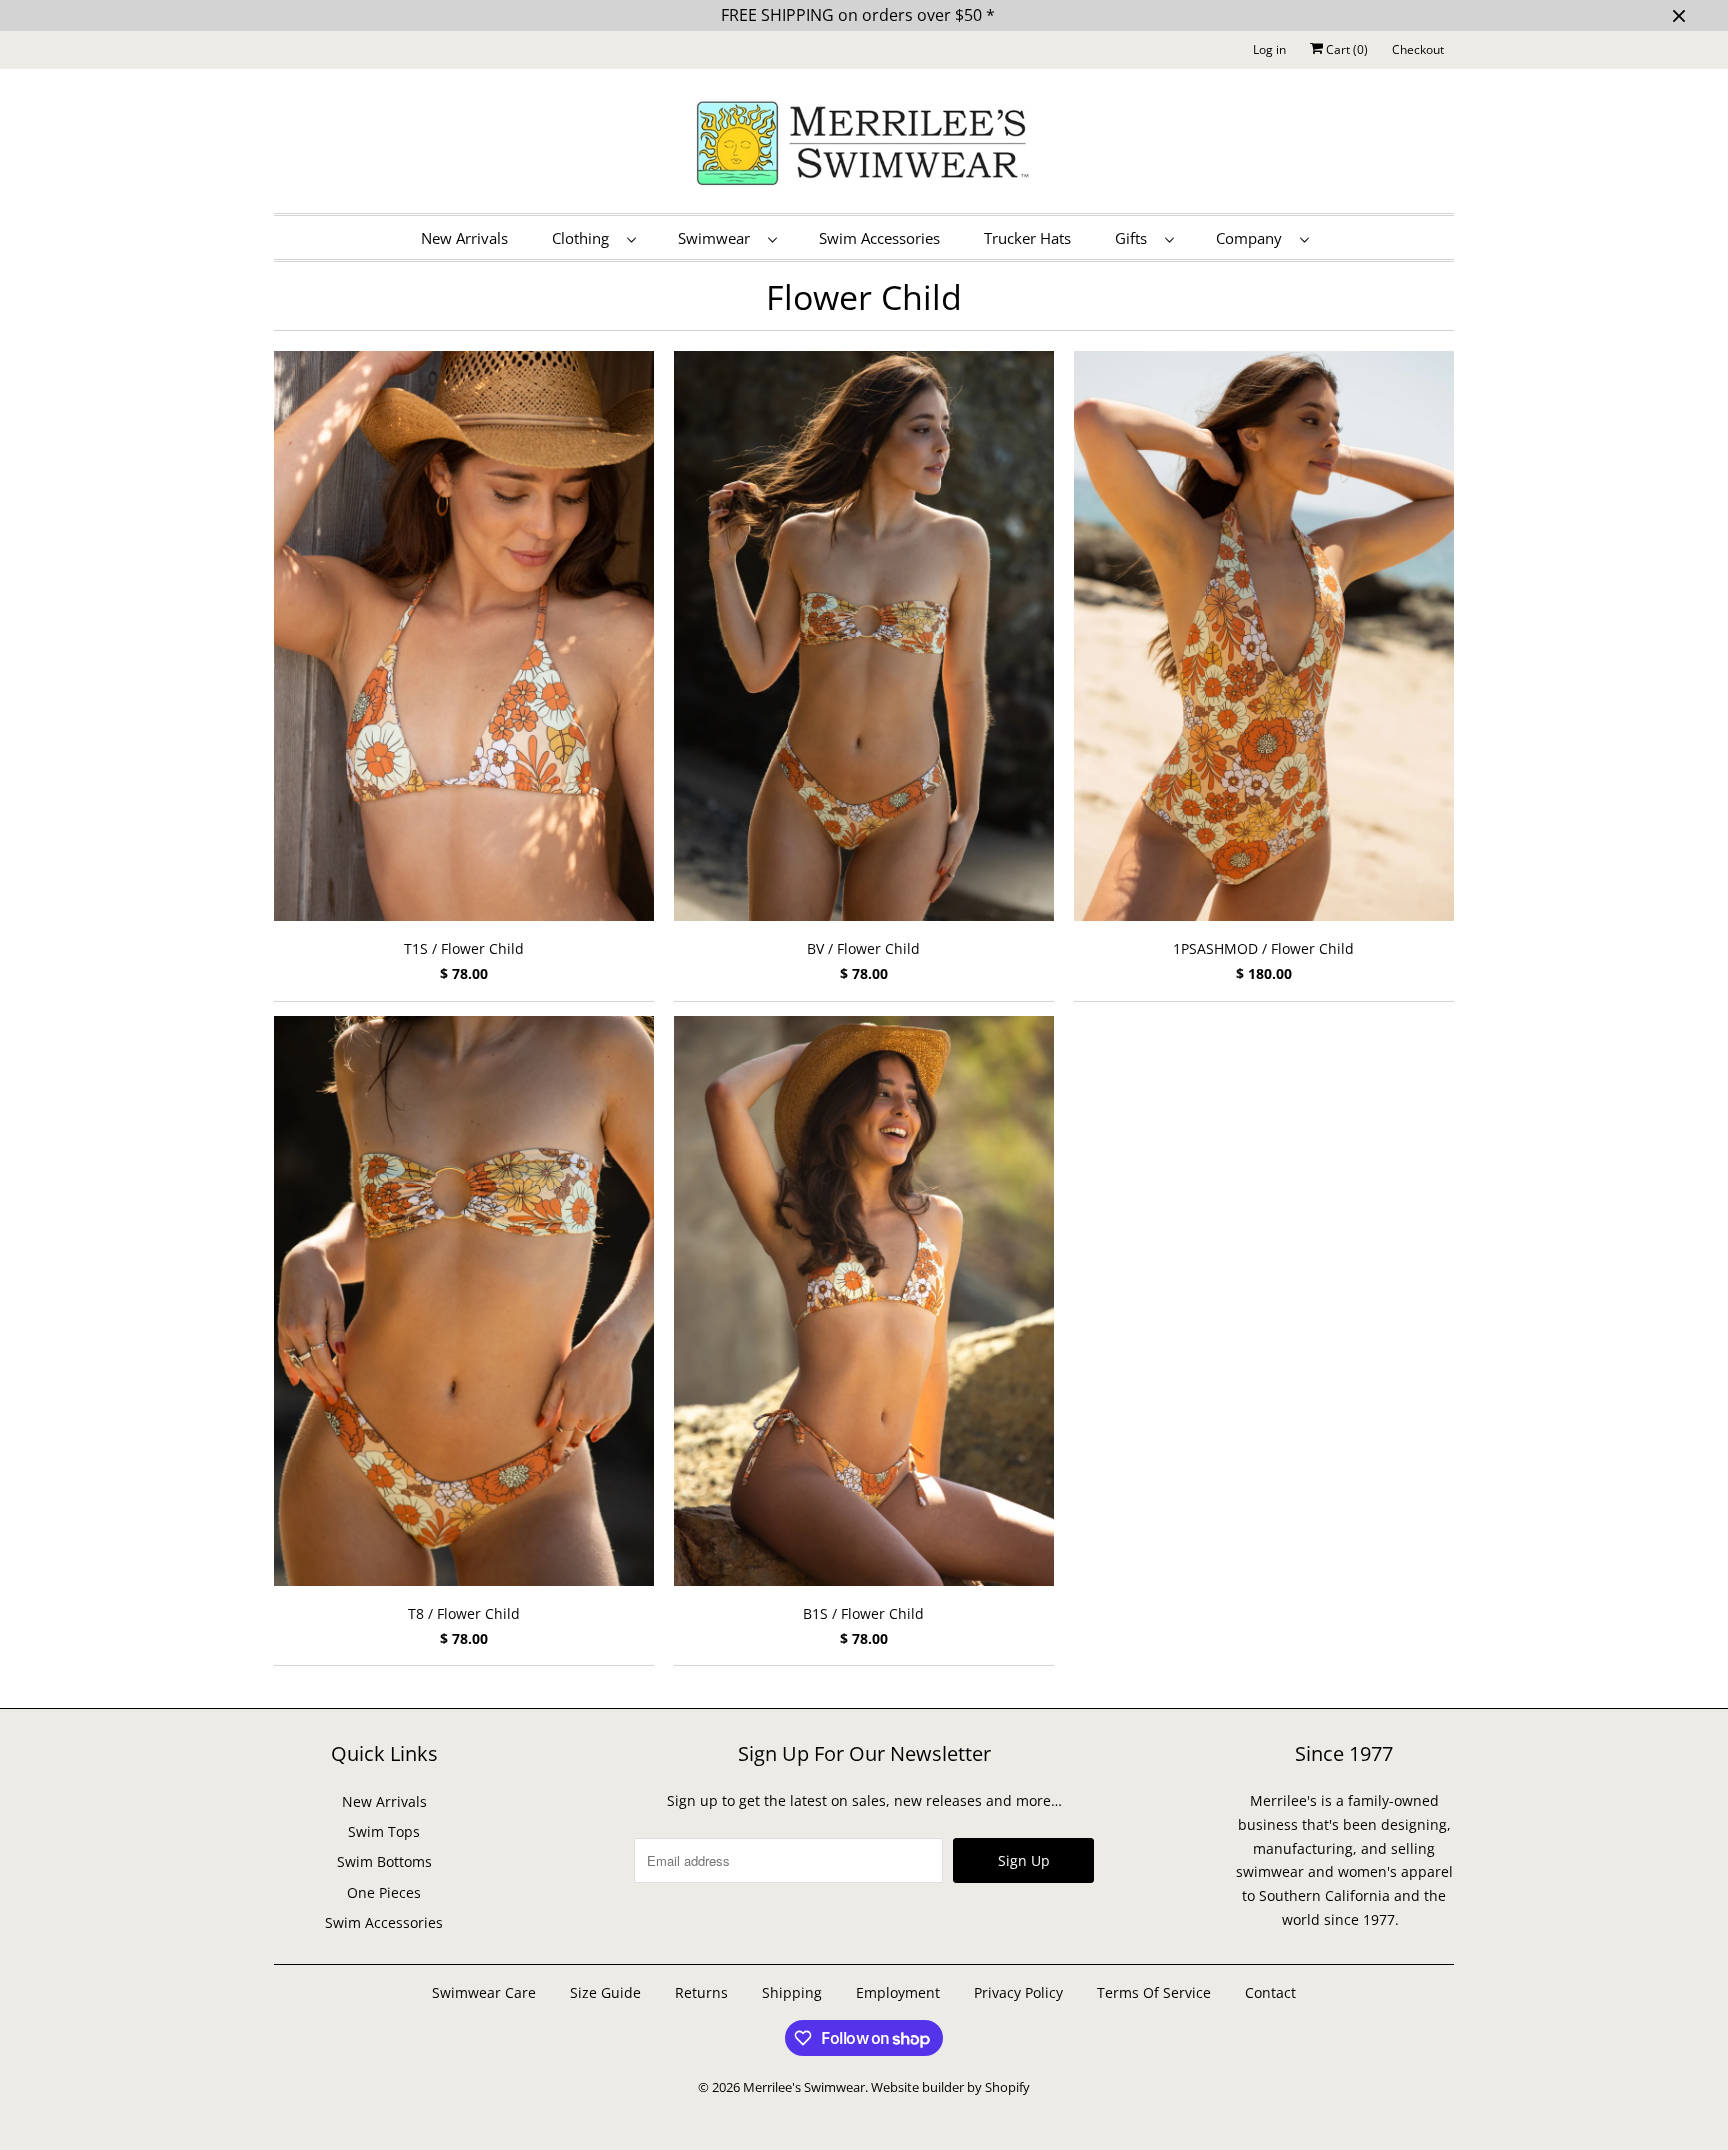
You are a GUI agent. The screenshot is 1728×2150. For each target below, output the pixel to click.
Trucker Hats (1027, 238)
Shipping (792, 1992)
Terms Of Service (1154, 1992)
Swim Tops (384, 1831)
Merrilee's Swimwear (804, 2087)
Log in (1269, 49)
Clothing (584, 238)
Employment (898, 1992)
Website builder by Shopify (950, 2087)
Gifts (1135, 238)
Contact (1270, 1992)
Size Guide (605, 1992)
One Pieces (384, 1892)
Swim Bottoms (384, 1861)
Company (1253, 238)
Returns (701, 1992)
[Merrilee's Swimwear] (864, 146)
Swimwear (718, 238)
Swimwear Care (486, 1992)
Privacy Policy (1018, 1992)
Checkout (1418, 49)
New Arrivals (464, 238)
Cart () (1345, 49)
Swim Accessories (879, 238)
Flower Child (864, 297)
